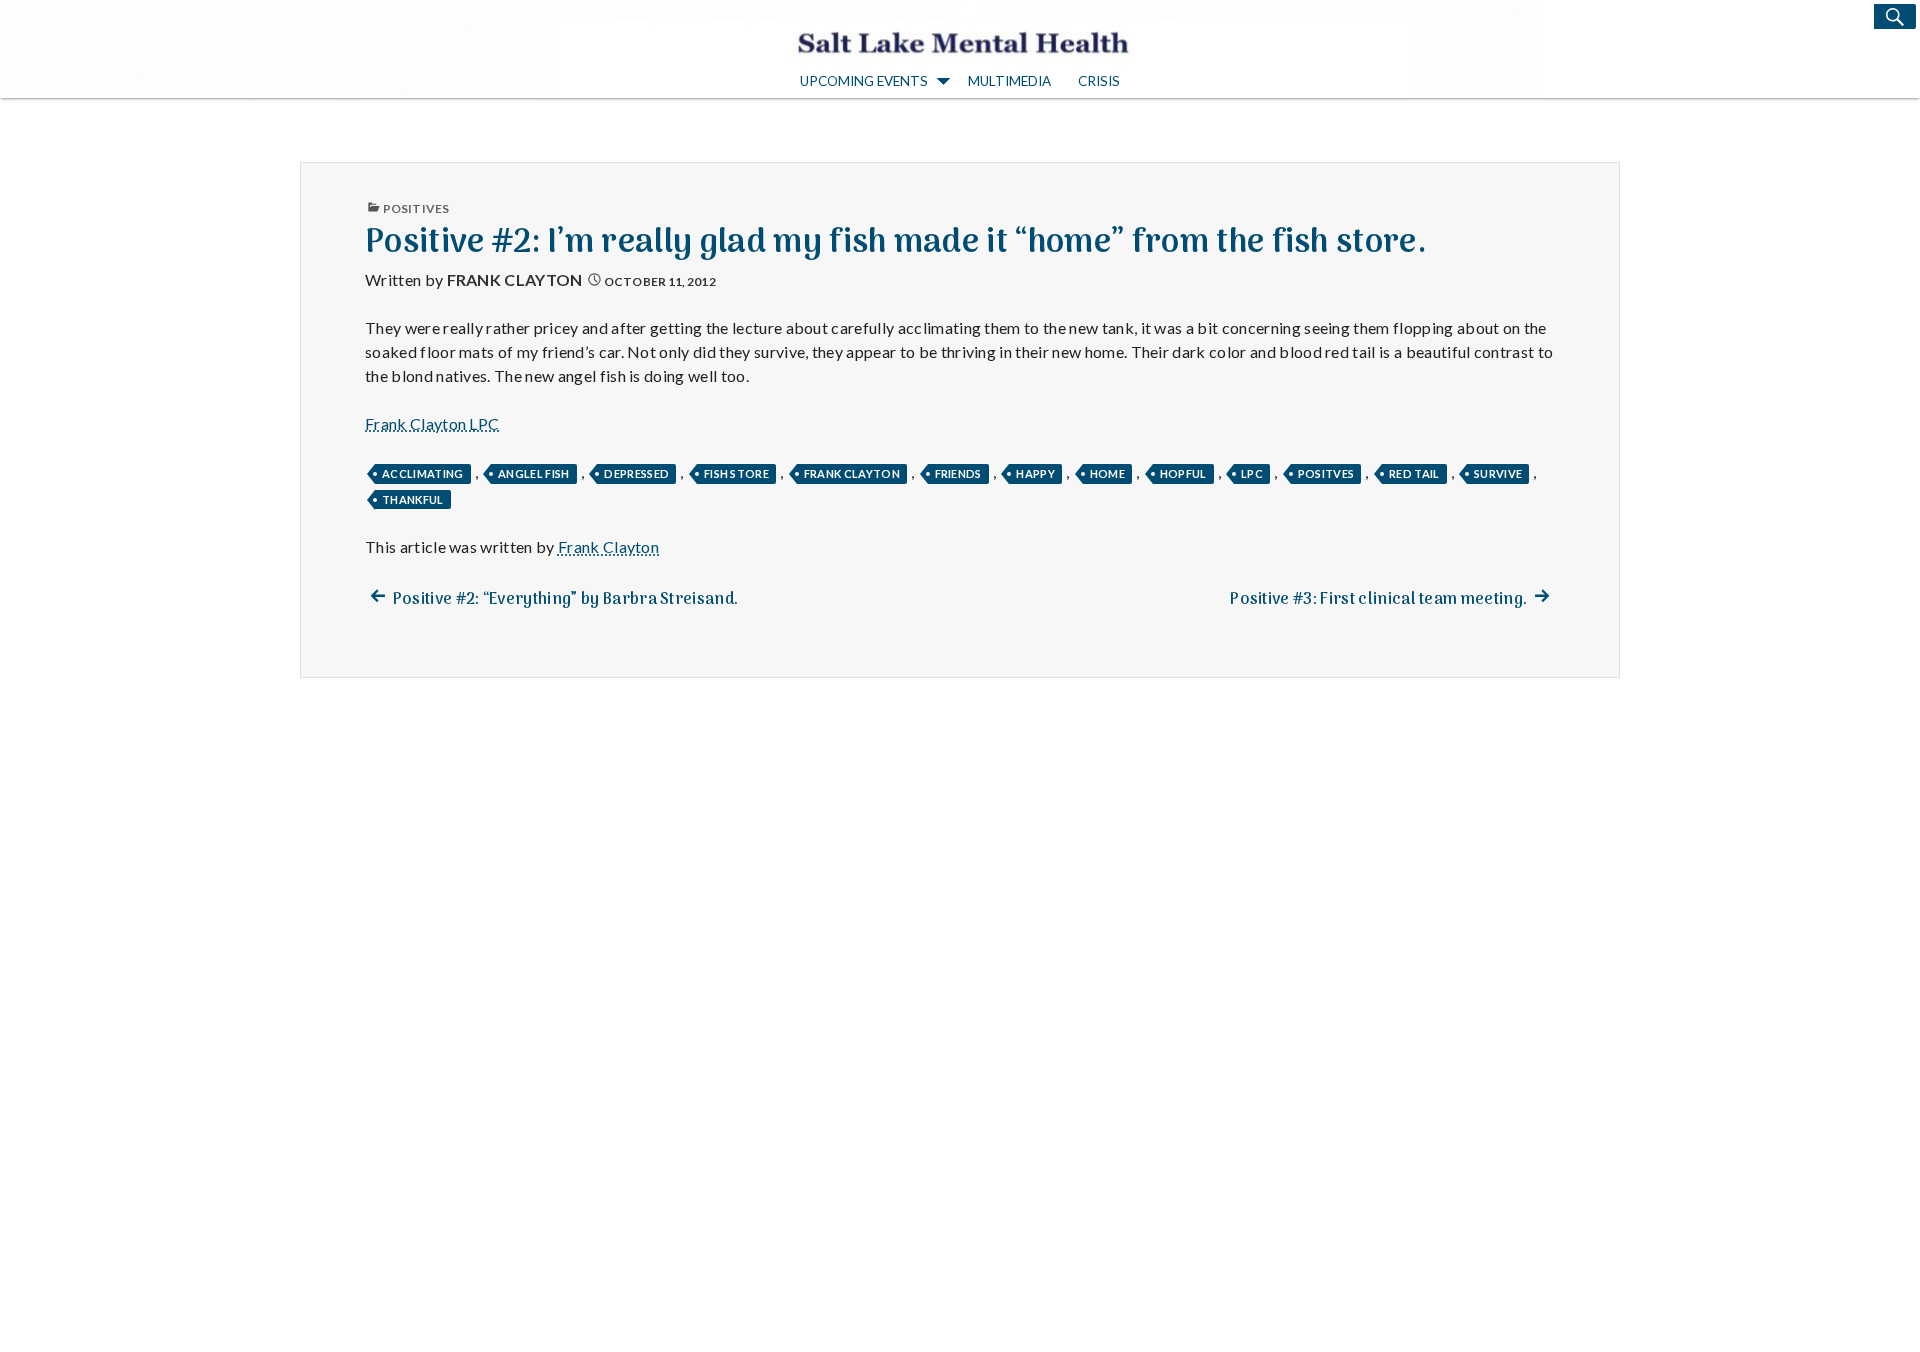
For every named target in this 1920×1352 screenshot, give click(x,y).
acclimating (423, 473)
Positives (416, 208)
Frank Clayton (515, 279)
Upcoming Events (864, 81)
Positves (1326, 473)
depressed (636, 473)
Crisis (1099, 81)
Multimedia (1009, 81)
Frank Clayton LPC (432, 423)
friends (958, 473)
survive (1498, 473)
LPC (1252, 473)
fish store (736, 473)
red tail (1414, 473)
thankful (413, 499)
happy (1035, 473)
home (1107, 473)
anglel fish (534, 473)
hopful (1183, 473)
